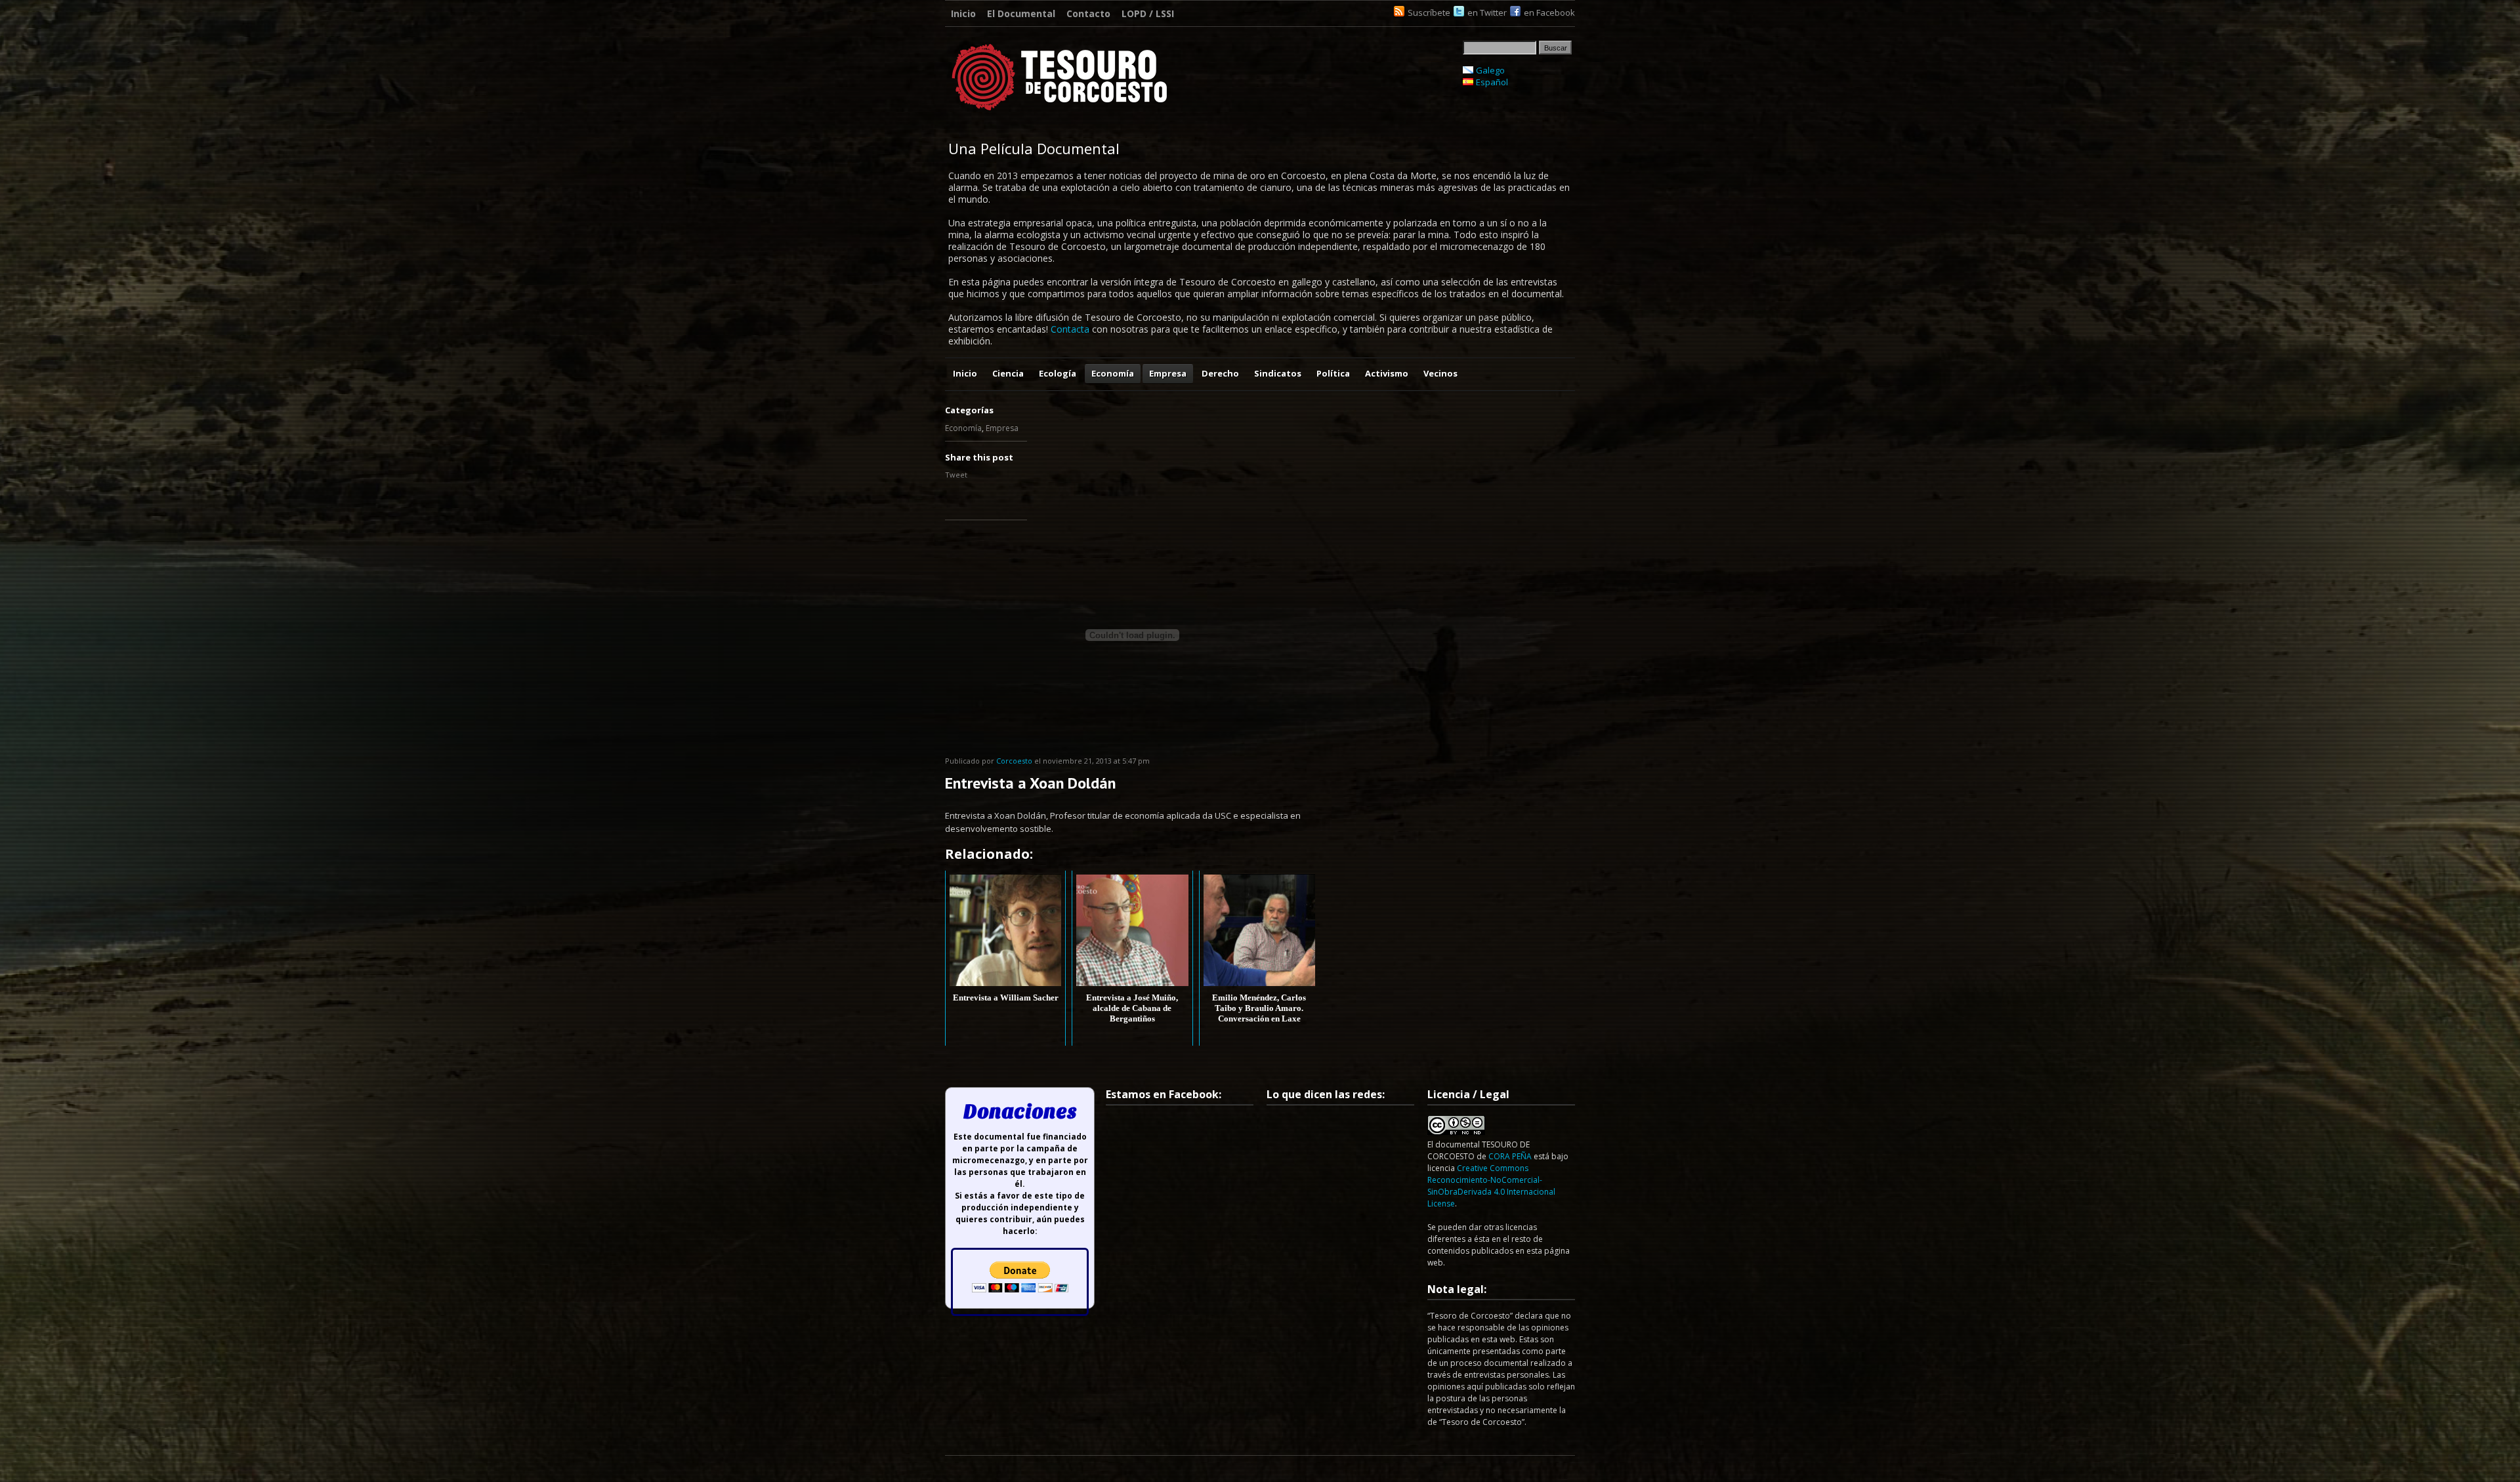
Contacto (1088, 13)
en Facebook (1549, 12)
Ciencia (1008, 373)
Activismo (1387, 373)
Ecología (1058, 373)
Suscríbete (1429, 12)
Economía (1113, 373)
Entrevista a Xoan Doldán (1030, 783)
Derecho (1220, 373)
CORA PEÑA (1510, 1156)
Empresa (1168, 373)
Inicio (963, 13)
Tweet (956, 475)
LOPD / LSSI (1148, 13)
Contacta (1070, 329)
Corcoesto (1014, 761)
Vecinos (1440, 373)
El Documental (1021, 13)
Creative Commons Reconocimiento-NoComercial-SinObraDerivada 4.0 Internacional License (1491, 1186)
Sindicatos (1278, 373)
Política (1333, 373)
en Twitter (1487, 12)
